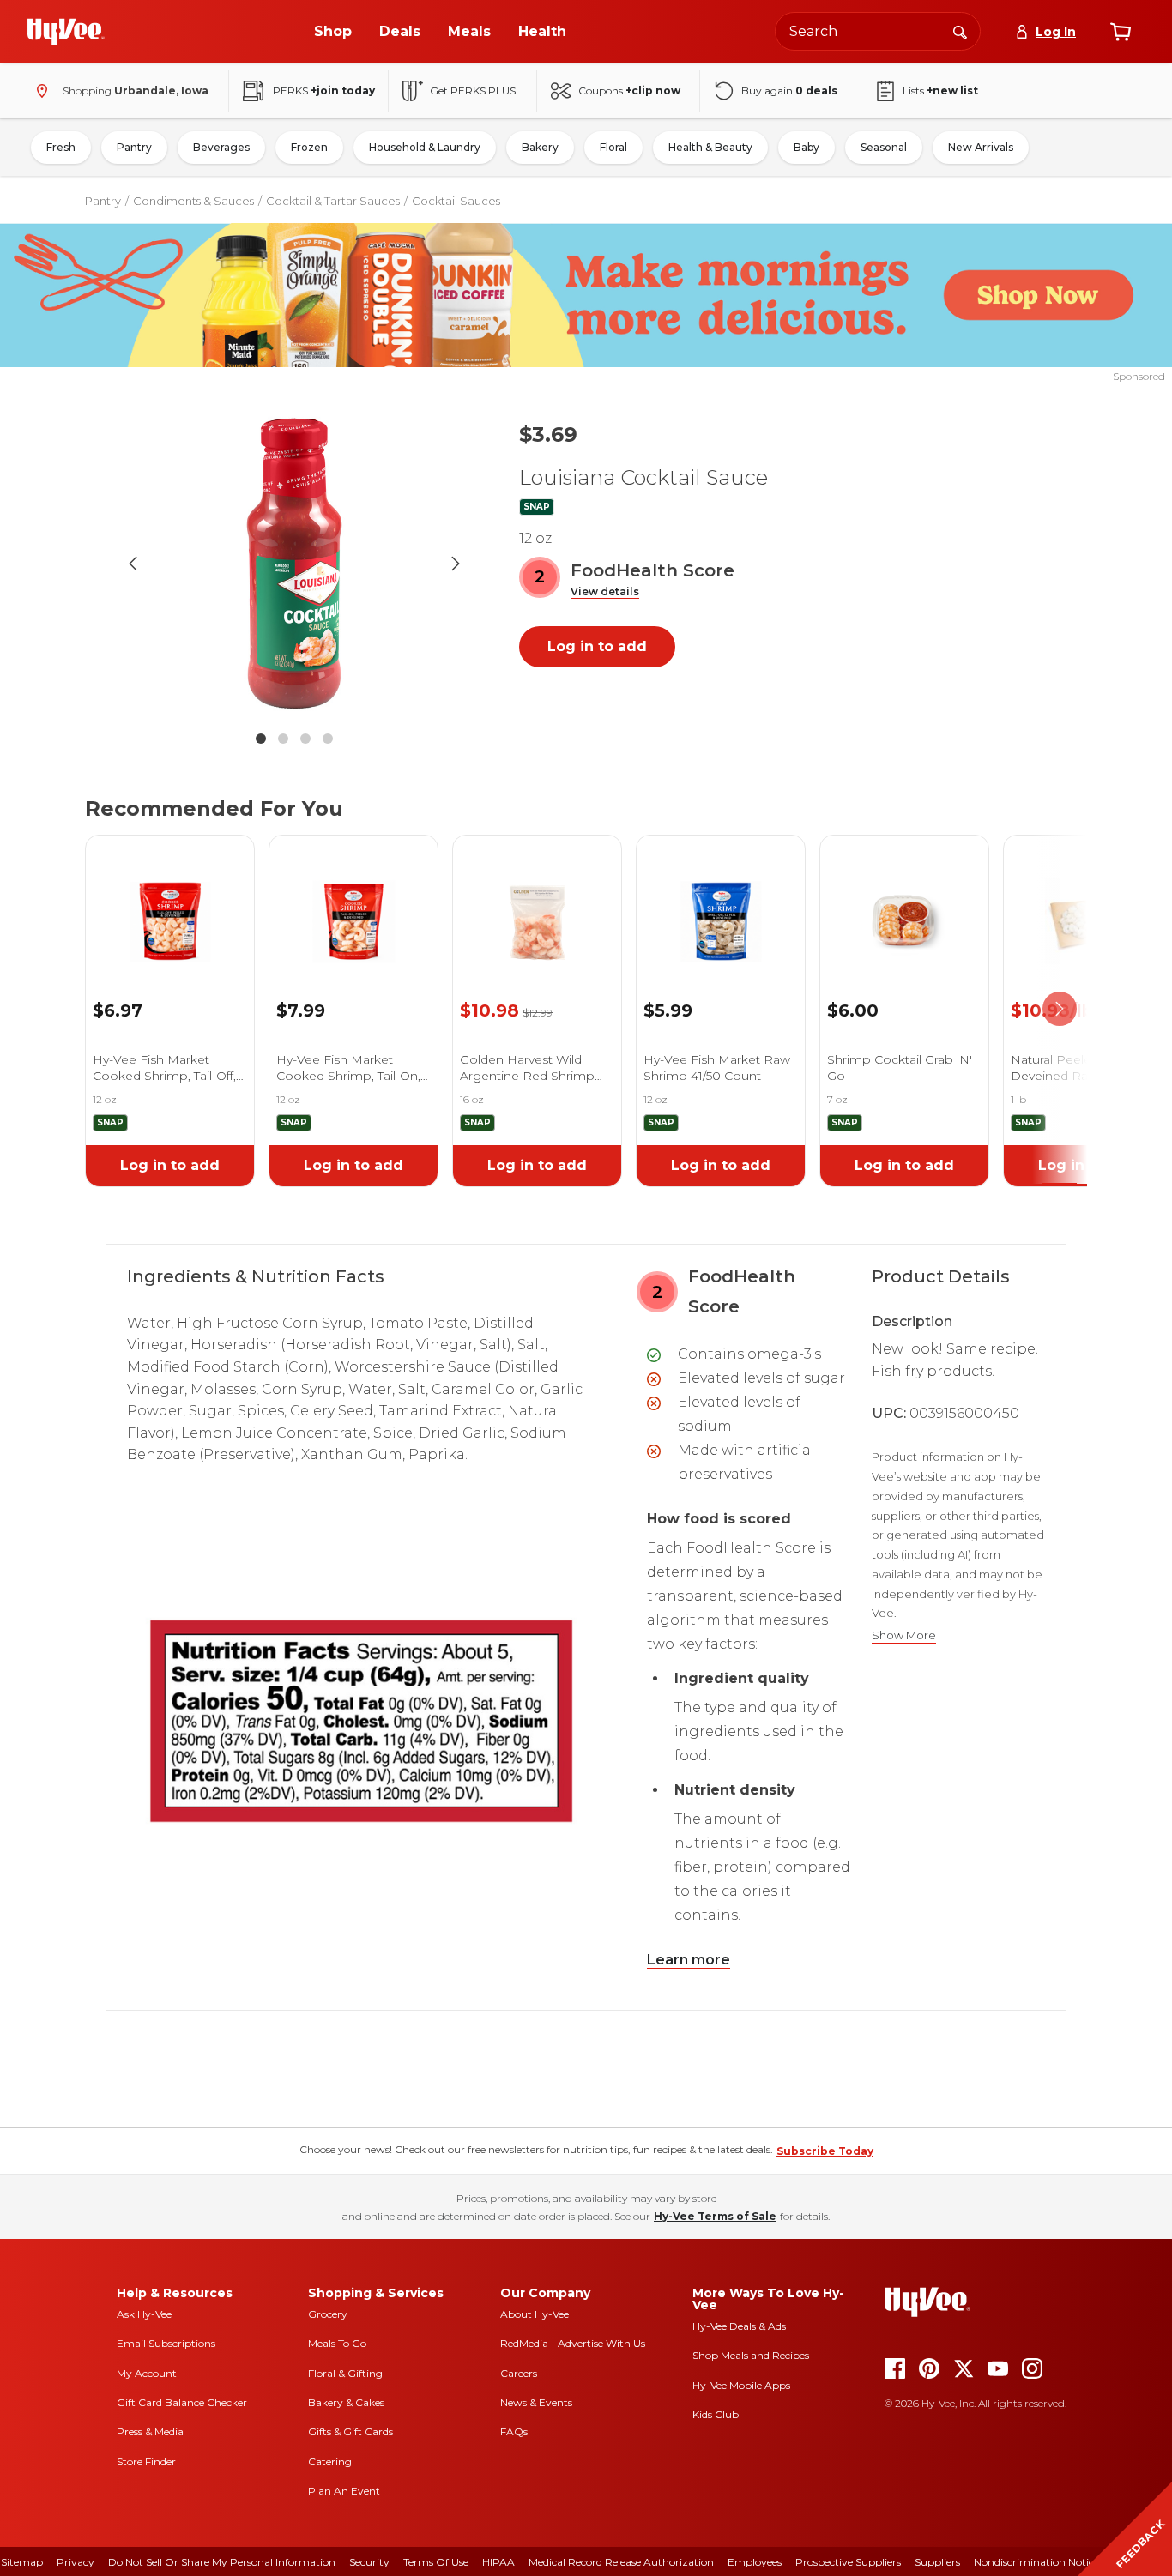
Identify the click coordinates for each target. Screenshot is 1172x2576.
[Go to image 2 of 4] (283, 739)
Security (369, 2562)
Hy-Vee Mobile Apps (741, 2385)
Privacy (76, 2562)
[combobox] (878, 31)
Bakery (540, 147)
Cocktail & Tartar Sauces (333, 201)
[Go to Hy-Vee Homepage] (66, 32)
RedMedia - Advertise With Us (573, 2343)
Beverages (221, 147)
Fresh (61, 147)
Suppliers (937, 2562)
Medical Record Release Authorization (621, 2562)
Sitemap (22, 2562)
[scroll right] (1060, 1009)
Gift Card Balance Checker (182, 2402)
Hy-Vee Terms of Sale (715, 2216)
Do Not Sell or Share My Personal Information (222, 2562)
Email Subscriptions (166, 2343)
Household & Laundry (425, 147)
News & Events (536, 2402)
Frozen (309, 147)
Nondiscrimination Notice (1036, 2562)
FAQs (514, 2431)
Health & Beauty (710, 147)
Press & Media (150, 2431)
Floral (613, 147)
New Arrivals (981, 147)
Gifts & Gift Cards (350, 2431)
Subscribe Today (825, 2151)
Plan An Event (344, 2491)
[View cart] (1121, 32)
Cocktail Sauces (456, 201)
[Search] (960, 31)
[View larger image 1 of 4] (294, 564)
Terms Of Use (436, 2562)
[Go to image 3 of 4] (305, 739)
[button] (605, 592)
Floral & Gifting (345, 2373)
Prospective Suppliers (848, 2562)
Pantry (134, 147)
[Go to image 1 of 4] (261, 739)
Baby (807, 147)
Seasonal (884, 147)
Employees (755, 2562)
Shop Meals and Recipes (751, 2355)
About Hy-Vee (535, 2314)
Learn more (689, 1960)
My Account (147, 2373)
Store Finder (146, 2461)
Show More (904, 1635)
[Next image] (456, 564)
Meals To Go (337, 2343)
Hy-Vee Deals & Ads (739, 2326)
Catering (330, 2461)
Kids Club (716, 2414)
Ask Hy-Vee (144, 2314)
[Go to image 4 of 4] (328, 739)
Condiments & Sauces (193, 201)
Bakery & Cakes (346, 2402)
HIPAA (498, 2562)
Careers (519, 2373)
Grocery (328, 2314)
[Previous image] (133, 564)
